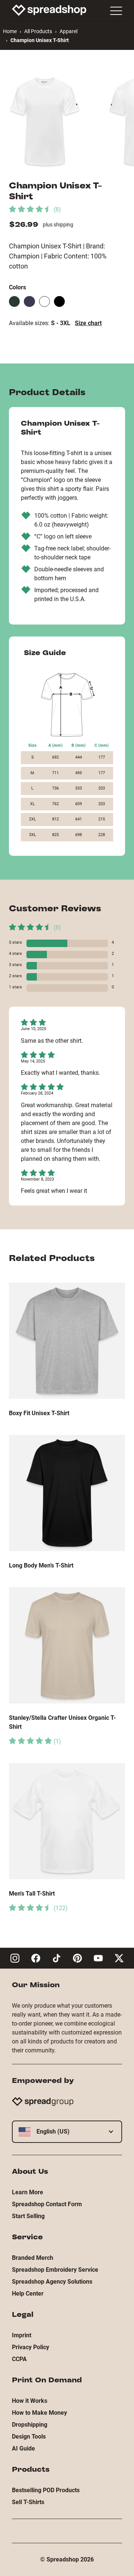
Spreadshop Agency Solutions (52, 2282)
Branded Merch (33, 2258)
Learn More (28, 2192)
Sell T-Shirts (28, 2502)
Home (10, 31)
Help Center (28, 2294)
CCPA (19, 2359)
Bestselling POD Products (46, 2490)
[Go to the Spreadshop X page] (119, 1958)
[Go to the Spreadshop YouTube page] (98, 1958)
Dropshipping (30, 2425)
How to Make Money (39, 2413)
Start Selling (28, 2216)
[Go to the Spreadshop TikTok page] (57, 1958)
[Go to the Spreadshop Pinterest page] (77, 1958)
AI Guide (23, 2448)
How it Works (30, 2401)
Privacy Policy (31, 2347)
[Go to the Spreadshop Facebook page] (36, 1958)
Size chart (88, 323)
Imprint (22, 2335)
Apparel (68, 31)
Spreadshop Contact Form (47, 2204)
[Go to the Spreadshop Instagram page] (15, 1958)
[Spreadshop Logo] (49, 10)
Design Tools (29, 2437)
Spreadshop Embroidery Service (55, 2270)
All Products (38, 31)
